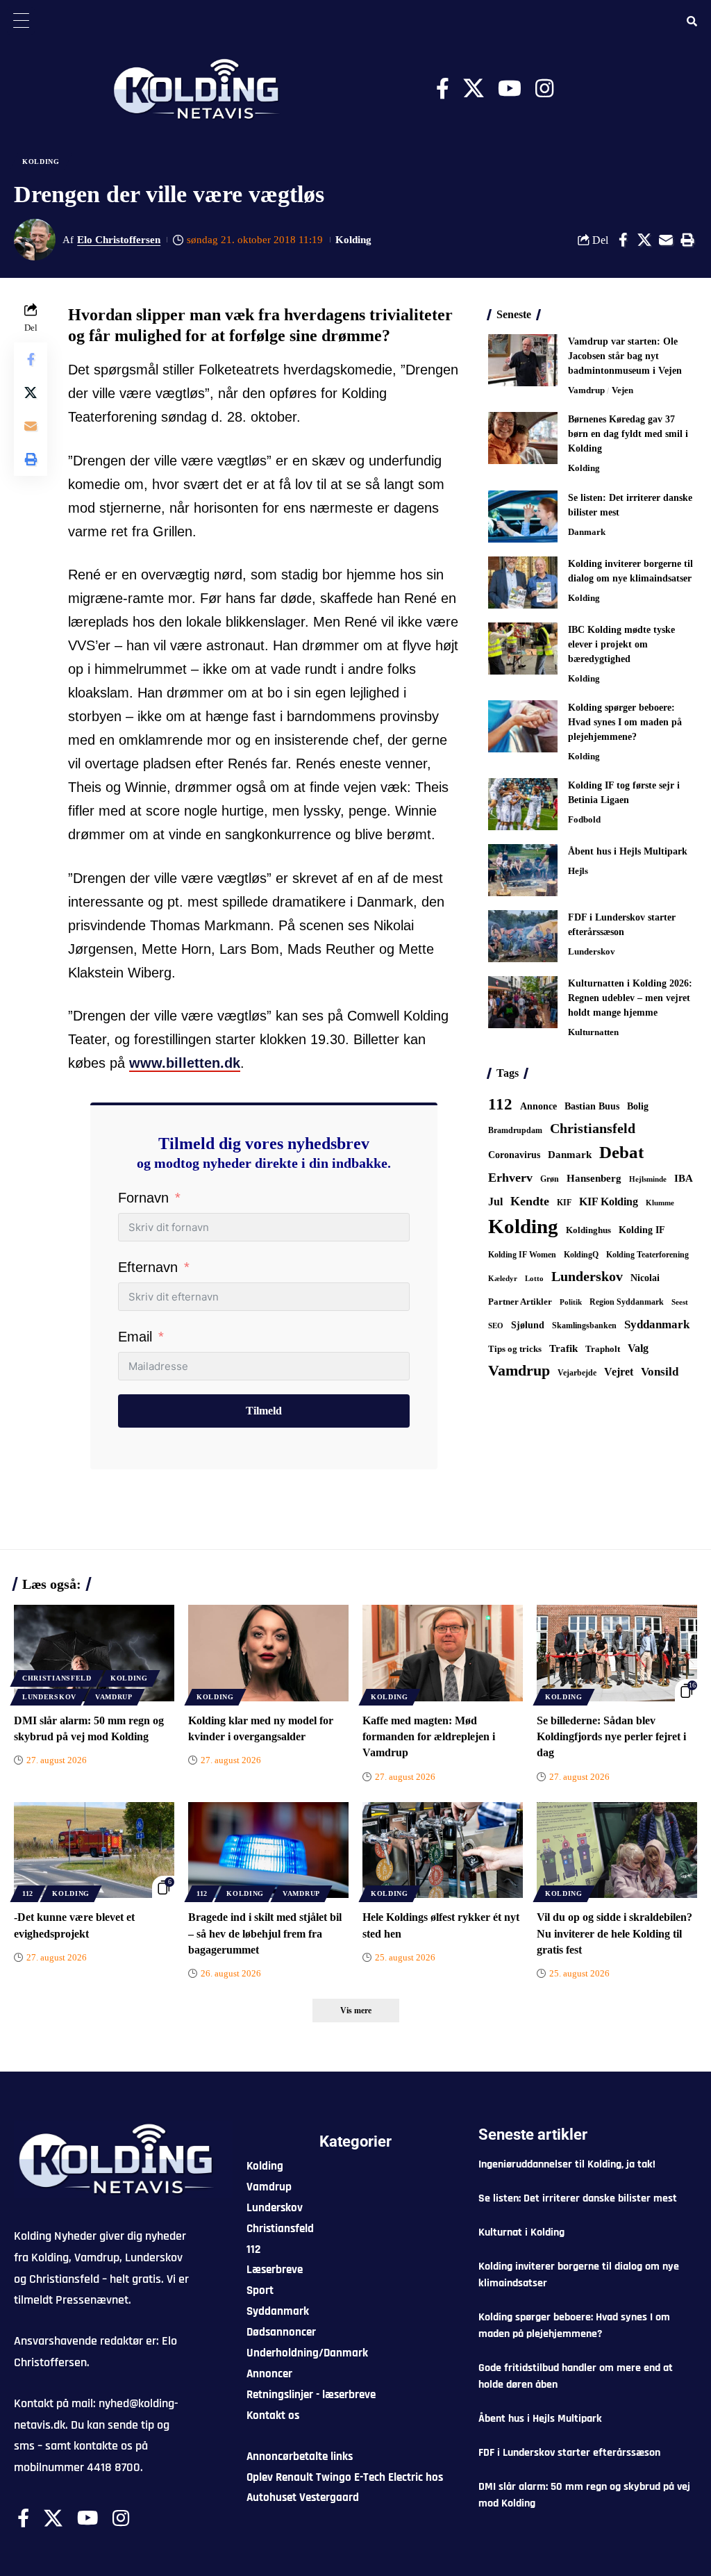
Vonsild (660, 1372)
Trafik (563, 1348)
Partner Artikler (520, 1302)
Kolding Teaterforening (647, 1255)
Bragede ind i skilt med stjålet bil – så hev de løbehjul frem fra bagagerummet (265, 1933)
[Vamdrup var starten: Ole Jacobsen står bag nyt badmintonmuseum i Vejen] (523, 360)
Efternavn (148, 1267)
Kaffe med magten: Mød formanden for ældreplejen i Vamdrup (429, 1736)
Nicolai (645, 1278)
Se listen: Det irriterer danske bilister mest (578, 2198)
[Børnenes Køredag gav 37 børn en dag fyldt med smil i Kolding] (523, 438)
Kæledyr (503, 1278)
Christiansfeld (593, 1128)
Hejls (578, 871)
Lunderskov (592, 951)
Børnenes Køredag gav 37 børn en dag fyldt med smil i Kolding (628, 434)
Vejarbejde (577, 1373)
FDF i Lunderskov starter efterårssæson (569, 2453)
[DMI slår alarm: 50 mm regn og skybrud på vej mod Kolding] (94, 1653)
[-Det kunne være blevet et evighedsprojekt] (94, 1850)
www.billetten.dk (185, 1063)
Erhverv (510, 1178)
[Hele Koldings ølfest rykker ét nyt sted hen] (443, 1850)
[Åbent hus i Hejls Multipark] (523, 870)
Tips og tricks (515, 1349)
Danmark (587, 532)
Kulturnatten (593, 1032)
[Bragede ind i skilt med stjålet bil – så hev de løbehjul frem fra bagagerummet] (268, 1850)
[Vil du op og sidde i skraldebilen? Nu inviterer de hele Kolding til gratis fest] (617, 1850)
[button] (687, 240)
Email (135, 1337)
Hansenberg (594, 1178)
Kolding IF (642, 1230)
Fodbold (584, 819)
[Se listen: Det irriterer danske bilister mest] (523, 517)
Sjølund (528, 1325)
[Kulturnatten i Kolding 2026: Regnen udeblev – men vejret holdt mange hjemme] (523, 1002)
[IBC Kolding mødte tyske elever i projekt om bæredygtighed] (523, 649)
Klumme (660, 1203)
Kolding (41, 162)
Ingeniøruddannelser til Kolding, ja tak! (567, 2164)
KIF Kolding (609, 1202)
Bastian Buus (592, 1106)
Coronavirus (514, 1155)
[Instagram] (544, 89)
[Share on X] (644, 240)
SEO (496, 1326)
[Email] (666, 240)
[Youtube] (510, 89)
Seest (680, 1302)
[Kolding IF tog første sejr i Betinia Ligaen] (523, 804)
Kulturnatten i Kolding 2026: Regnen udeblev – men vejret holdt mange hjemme (630, 998)
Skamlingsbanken (584, 1326)
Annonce (538, 1106)
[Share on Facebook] (623, 240)
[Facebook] (443, 89)
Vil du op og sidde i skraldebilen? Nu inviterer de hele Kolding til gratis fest (614, 1933)
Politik (571, 1302)
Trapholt (603, 1349)
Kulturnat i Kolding (521, 2232)
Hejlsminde (648, 1179)
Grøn (550, 1179)
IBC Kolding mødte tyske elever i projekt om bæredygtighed (621, 644)
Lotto (534, 1278)
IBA (684, 1178)
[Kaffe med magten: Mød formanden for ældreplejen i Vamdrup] (443, 1653)
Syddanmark (657, 1324)
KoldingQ (581, 1255)
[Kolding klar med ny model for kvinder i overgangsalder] (268, 1653)
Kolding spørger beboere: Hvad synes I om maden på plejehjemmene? (625, 722)
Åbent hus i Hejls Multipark (628, 851)
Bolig (638, 1106)
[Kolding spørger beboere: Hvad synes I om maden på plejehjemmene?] (523, 726)
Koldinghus (588, 1230)
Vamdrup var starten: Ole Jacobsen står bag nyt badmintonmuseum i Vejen (625, 356)
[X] (474, 89)
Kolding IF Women (522, 1255)
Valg (638, 1348)
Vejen (622, 390)
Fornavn (143, 1198)
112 (500, 1104)
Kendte (530, 1201)
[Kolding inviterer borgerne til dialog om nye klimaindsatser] (523, 583)
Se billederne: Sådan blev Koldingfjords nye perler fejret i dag (611, 1736)
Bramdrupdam (515, 1130)
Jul (495, 1202)
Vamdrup (586, 390)
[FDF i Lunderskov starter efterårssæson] (523, 936)
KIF (564, 1203)
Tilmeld (264, 1411)
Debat (621, 1152)
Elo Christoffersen (119, 240)
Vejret (619, 1372)
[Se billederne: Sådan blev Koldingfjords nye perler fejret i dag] (617, 1653)
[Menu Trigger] (21, 21)
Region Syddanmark (627, 1302)
